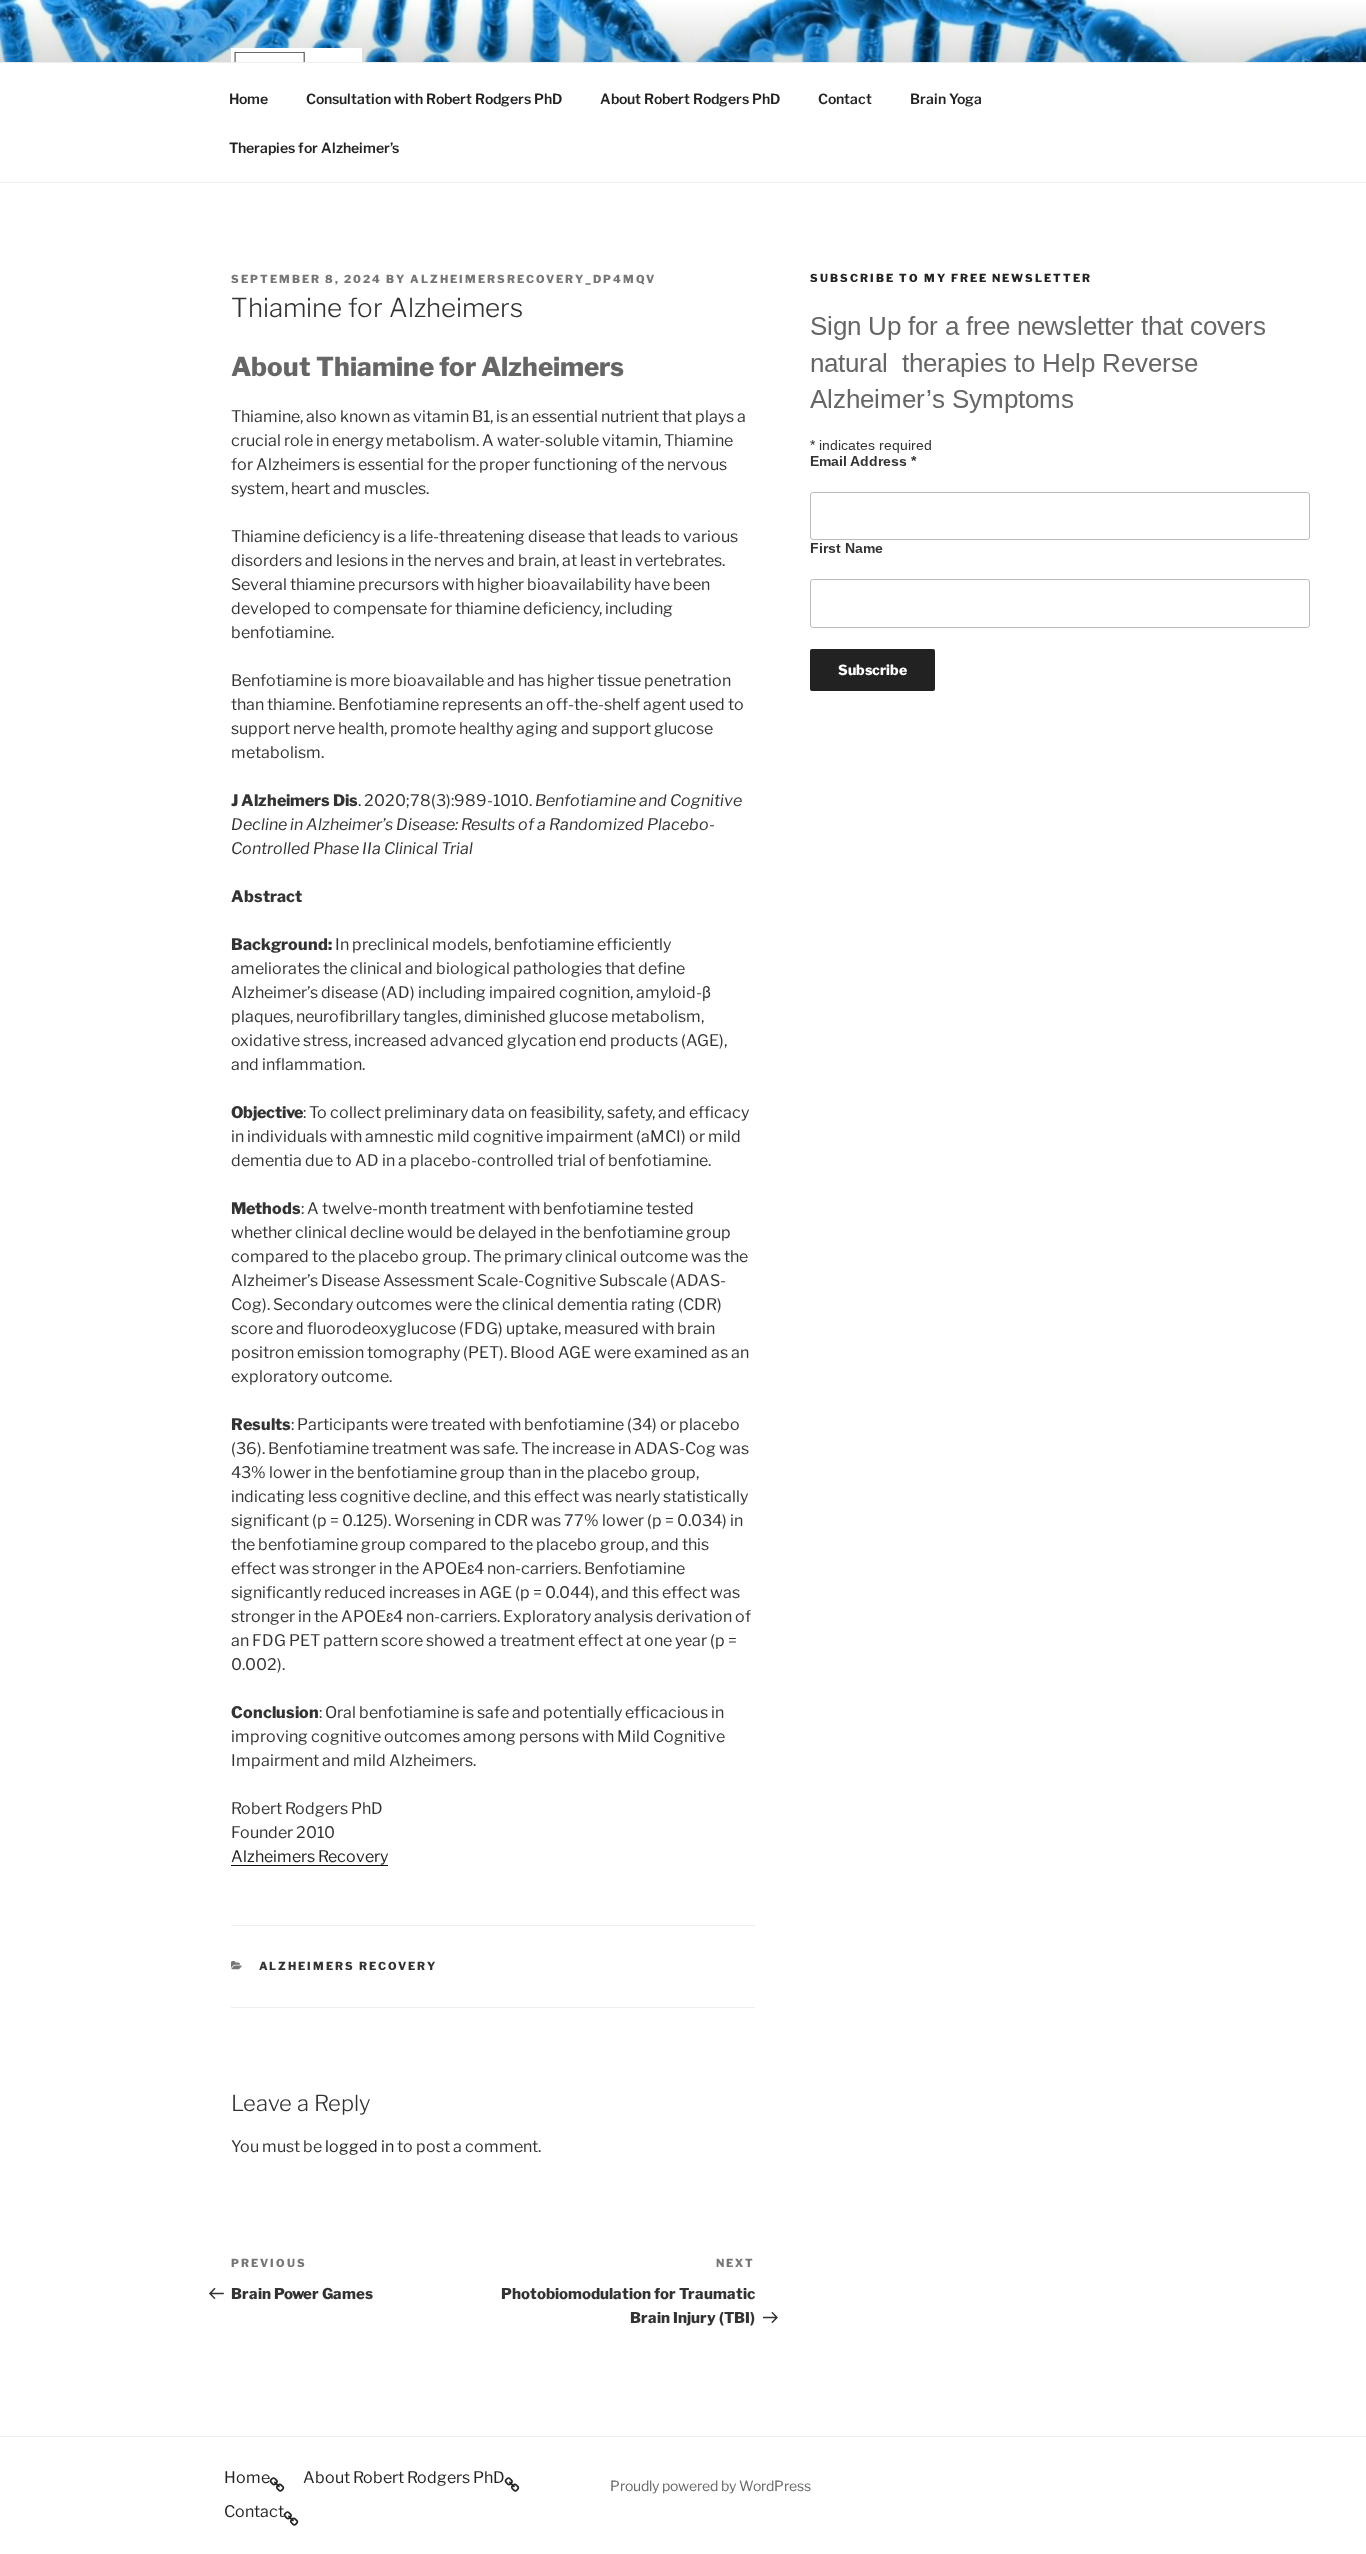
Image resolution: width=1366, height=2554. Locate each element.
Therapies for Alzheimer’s (314, 147)
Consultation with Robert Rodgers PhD (434, 98)
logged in (359, 2146)
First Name (846, 548)
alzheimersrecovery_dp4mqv (533, 279)
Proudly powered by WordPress (710, 2485)
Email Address (863, 461)
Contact (845, 98)
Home (248, 98)
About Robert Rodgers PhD (690, 98)
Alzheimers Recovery (309, 1856)
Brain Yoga (946, 98)
